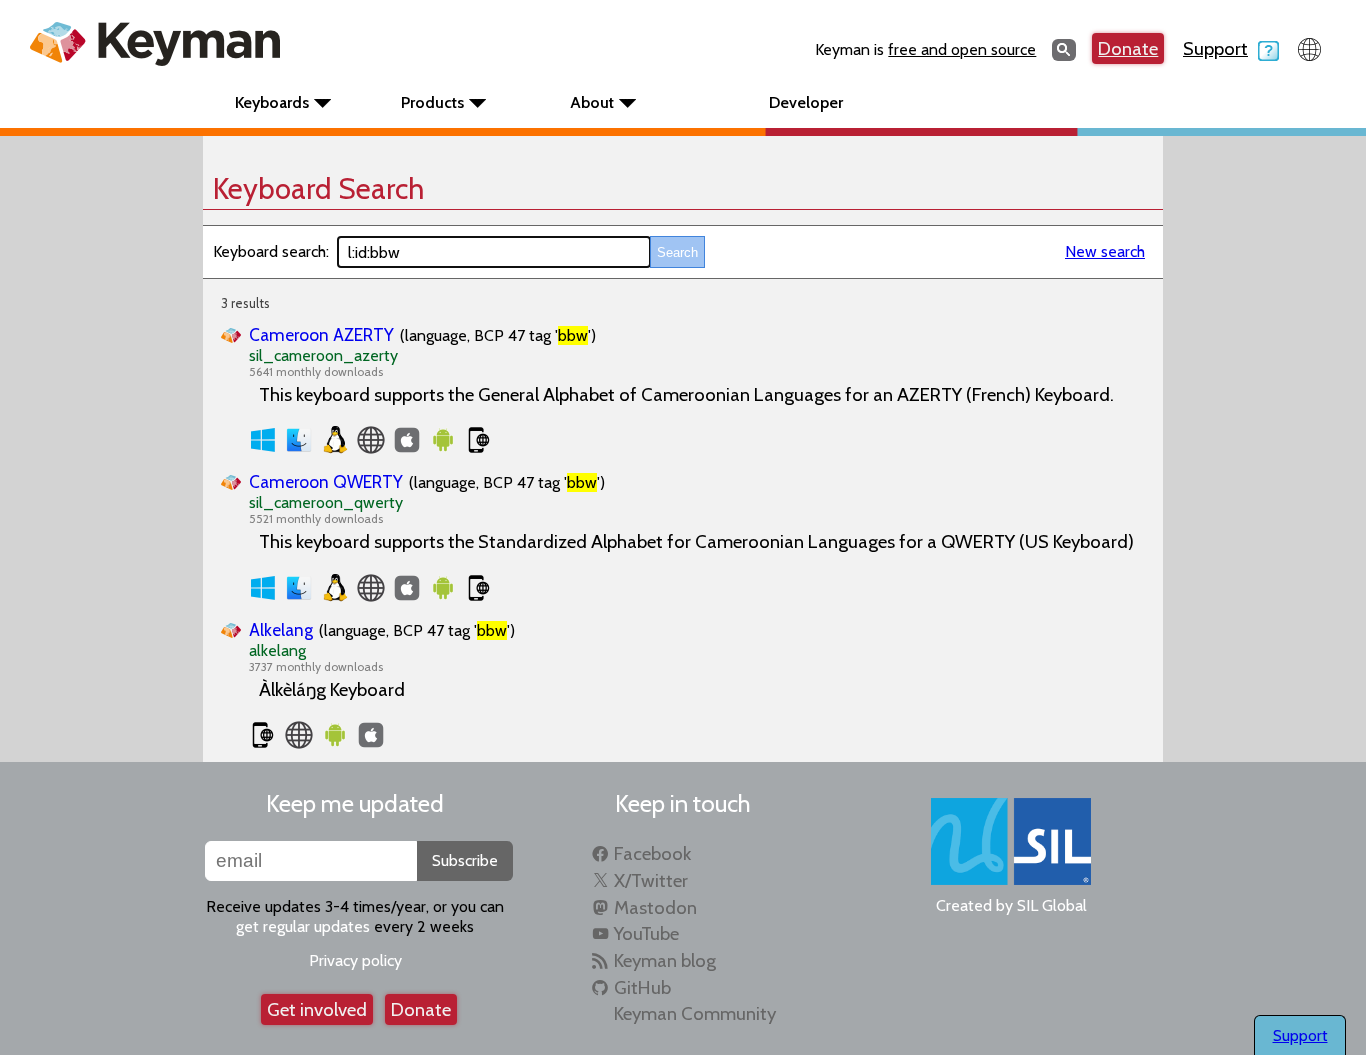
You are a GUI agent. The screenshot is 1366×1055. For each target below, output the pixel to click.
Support (1215, 48)
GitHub (642, 987)
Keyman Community (695, 1013)
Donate (1128, 48)
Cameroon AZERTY (321, 334)
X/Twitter (651, 880)
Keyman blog (665, 960)
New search (1105, 251)
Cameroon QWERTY (326, 481)
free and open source (962, 49)
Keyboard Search (318, 188)
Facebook (652, 853)
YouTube (646, 933)
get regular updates (303, 926)
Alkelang (281, 629)
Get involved (317, 1009)
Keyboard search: (271, 251)
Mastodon (655, 907)
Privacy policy (355, 960)
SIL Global (1052, 905)
